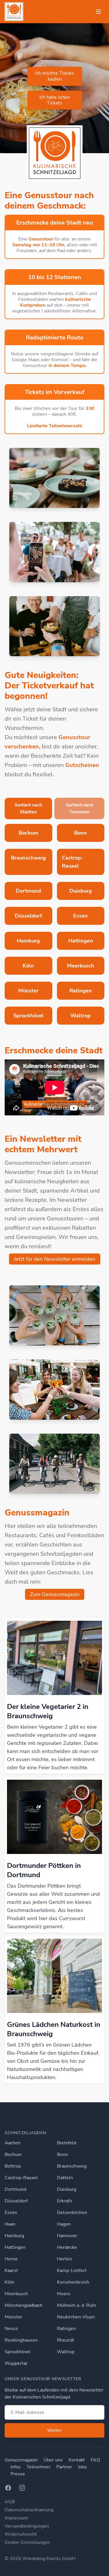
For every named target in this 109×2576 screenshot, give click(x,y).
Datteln (65, 2178)
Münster (14, 2317)
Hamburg (14, 2236)
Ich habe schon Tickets (54, 100)
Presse (18, 2474)
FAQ (95, 2460)
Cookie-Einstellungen (27, 2542)
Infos (16, 2467)
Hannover (67, 2236)
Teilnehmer (39, 2467)
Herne (11, 2259)
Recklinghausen (21, 2340)
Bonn (62, 2154)
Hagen (64, 2224)
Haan (10, 2224)
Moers (64, 2294)
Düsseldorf (16, 2201)
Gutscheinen (82, 765)
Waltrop (66, 2352)
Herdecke (67, 2247)
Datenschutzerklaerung (29, 2510)
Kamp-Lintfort (72, 2271)
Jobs (82, 2467)
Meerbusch (16, 2294)
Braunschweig (72, 2166)
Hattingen (15, 2247)
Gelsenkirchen (72, 2213)
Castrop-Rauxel (21, 2178)
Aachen (12, 2143)
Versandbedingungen (27, 2526)
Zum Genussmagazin (55, 1594)
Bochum (13, 2154)
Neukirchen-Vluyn (76, 2317)
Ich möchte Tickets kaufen (54, 76)
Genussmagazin (21, 2460)
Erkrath (65, 2201)
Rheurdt (66, 2340)
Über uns (53, 2460)
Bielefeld (67, 2143)
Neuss (11, 2329)
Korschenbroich (73, 2282)
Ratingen (66, 2329)
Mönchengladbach (24, 2305)
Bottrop (13, 2166)
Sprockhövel (18, 2352)
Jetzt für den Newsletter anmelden (55, 1259)
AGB (10, 2502)
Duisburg (67, 2189)
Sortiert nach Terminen (79, 808)
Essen (11, 2213)
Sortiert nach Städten (28, 808)
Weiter (54, 2430)
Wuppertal (16, 2363)
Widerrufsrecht (21, 2534)
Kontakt (77, 2460)
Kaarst (11, 2271)
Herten (64, 2259)
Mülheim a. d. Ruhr (77, 2305)
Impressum (16, 2518)
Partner (64, 2467)
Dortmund (15, 2189)
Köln (9, 2282)
